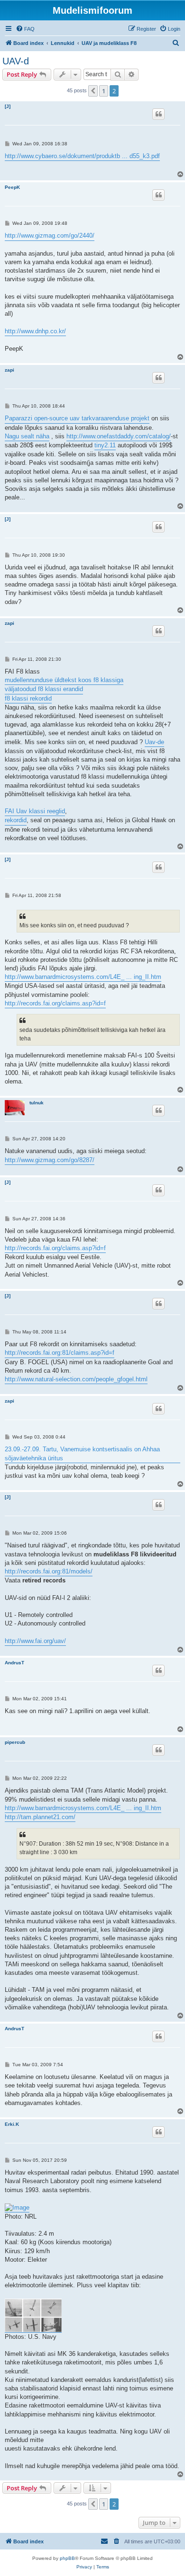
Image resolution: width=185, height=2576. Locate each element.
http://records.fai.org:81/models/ (49, 1571)
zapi (9, 370)
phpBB (67, 2558)
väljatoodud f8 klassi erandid (44, 689)
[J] (8, 106)
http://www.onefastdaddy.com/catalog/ (119, 436)
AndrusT (14, 1663)
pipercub (15, 1742)
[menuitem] (25, 29)
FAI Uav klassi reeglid (35, 811)
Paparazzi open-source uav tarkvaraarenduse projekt (77, 418)
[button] (93, 91)
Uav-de (154, 742)
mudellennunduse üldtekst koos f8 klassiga (64, 680)
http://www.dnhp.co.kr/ (35, 331)
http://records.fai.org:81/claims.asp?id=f (60, 1353)
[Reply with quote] (158, 114)
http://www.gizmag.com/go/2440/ (50, 235)
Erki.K (12, 2124)
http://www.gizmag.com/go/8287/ (50, 1160)
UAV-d (16, 61)
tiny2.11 (105, 445)
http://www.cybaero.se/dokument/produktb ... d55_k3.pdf (82, 156)
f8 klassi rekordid (28, 698)
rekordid (16, 820)
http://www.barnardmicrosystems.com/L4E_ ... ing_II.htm (83, 977)
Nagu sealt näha (27, 436)
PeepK (12, 187)
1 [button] (104, 91)
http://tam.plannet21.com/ (40, 1817)
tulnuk (37, 1103)
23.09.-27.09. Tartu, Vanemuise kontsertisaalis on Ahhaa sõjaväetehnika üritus (82, 1453)
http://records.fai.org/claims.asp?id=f (55, 1003)
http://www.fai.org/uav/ (35, 1641)
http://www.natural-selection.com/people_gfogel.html (76, 1379)
